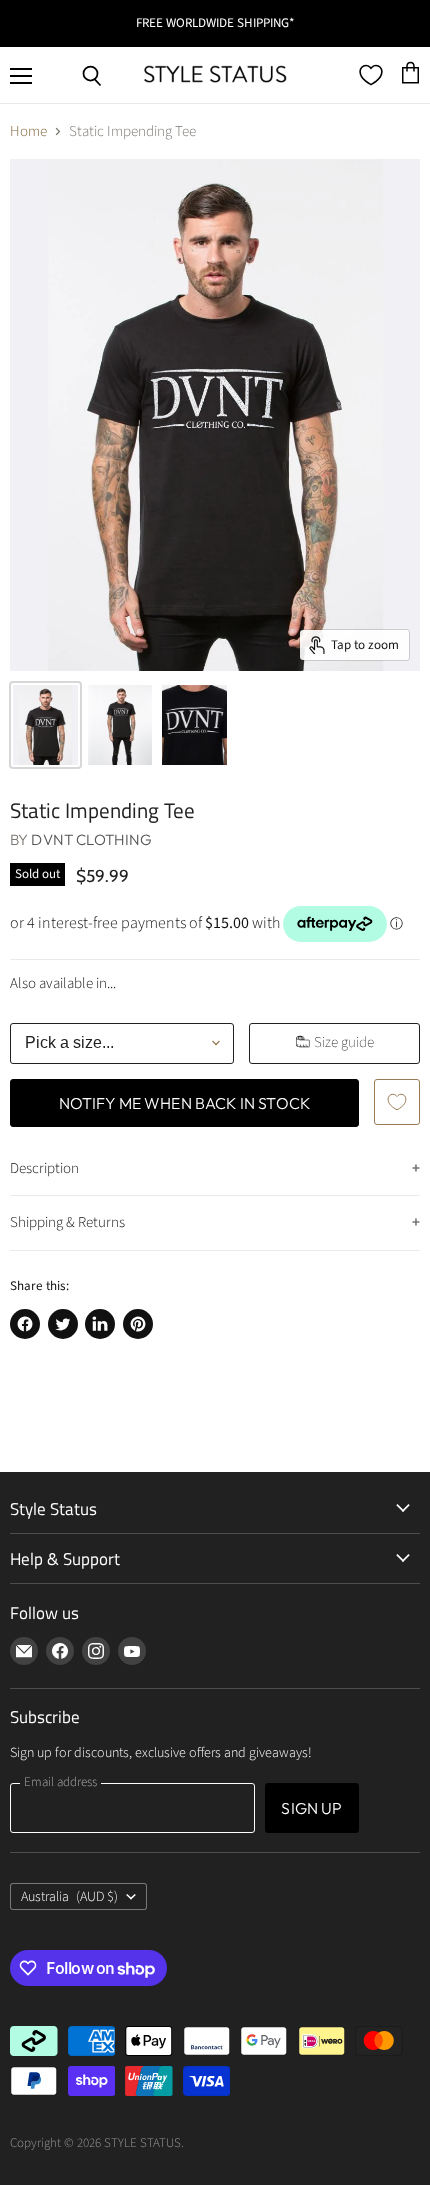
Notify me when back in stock (184, 1103)
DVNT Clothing (91, 839)
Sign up (311, 1808)
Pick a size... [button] (69, 1042)
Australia (69, 1897)
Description (44, 1168)
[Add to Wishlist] (397, 1102)
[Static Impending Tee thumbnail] (45, 725)
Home (28, 131)
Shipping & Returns (67, 1222)
